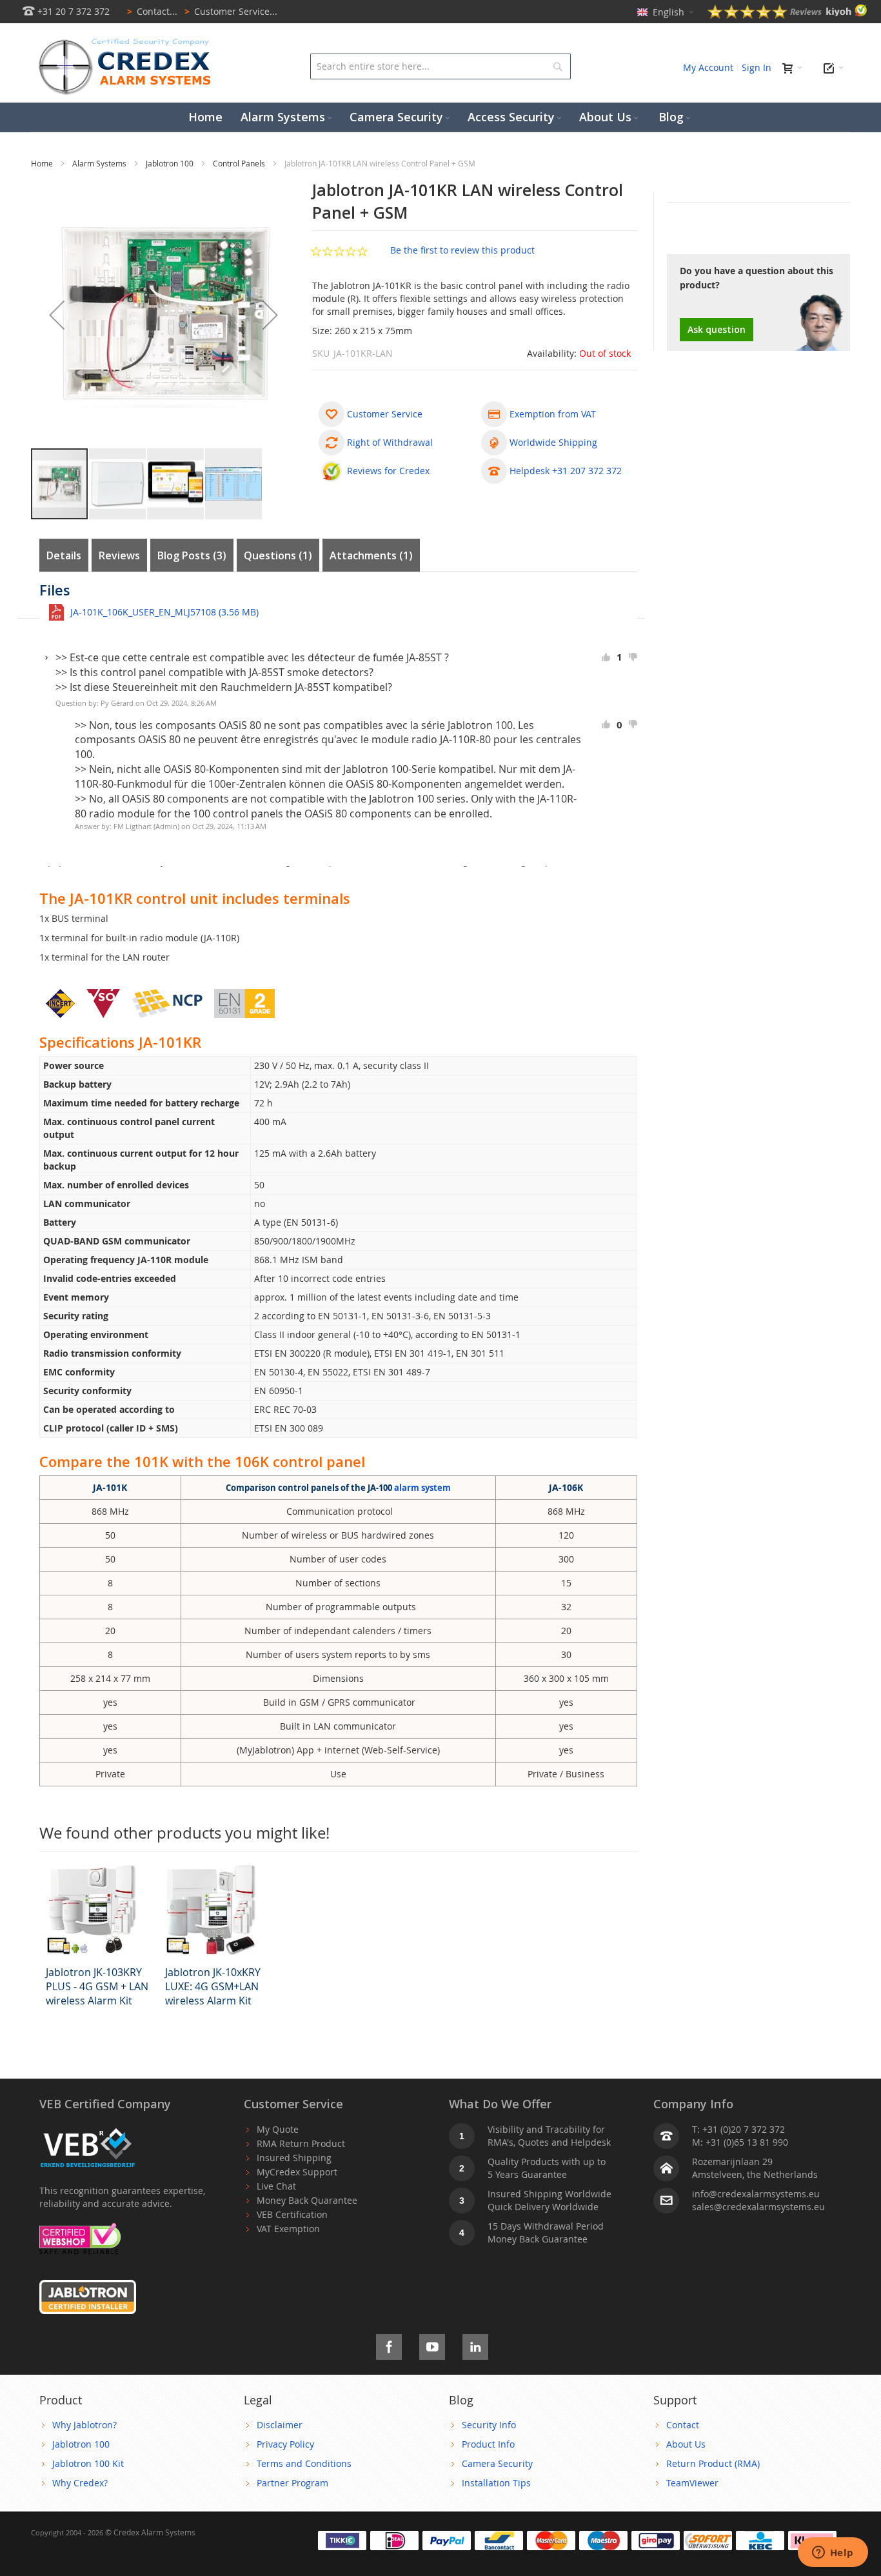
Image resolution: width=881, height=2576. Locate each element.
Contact (683, 2425)
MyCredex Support (297, 2172)
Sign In (757, 67)
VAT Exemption (288, 2229)
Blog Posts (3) (192, 555)
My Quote (278, 2129)
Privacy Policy (285, 2444)
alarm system (422, 1488)
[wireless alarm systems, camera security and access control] (128, 42)
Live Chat (276, 2186)
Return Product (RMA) (713, 2463)
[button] (57, 315)
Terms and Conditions (304, 2463)
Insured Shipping (294, 2158)
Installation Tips (496, 2483)
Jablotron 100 (171, 163)
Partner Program (292, 2483)
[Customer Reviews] (787, 15)
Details (64, 555)
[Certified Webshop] (80, 2229)
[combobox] (440, 66)
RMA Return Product (301, 2143)
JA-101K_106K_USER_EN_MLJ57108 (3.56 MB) (164, 612)
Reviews (119, 555)
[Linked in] (475, 2345)
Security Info (489, 2425)
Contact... (152, 11)
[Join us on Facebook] (389, 2345)
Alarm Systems (100, 163)
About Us (686, 2444)
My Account (708, 67)
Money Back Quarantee (307, 2200)
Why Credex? (80, 2483)
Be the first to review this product (462, 250)
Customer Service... (231, 11)
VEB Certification (292, 2214)
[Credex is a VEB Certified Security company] (88, 2129)
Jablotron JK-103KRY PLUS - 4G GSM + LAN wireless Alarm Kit (97, 1986)
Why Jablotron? (84, 2425)
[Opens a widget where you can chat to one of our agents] (833, 2553)
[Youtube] (432, 2345)
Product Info (488, 2444)
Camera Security (497, 2463)
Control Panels (240, 163)
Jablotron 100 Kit (88, 2463)
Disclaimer (280, 2425)
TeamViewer (692, 2483)
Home (43, 163)
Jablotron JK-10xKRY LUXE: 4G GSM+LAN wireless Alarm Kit (213, 1986)
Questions (276, 555)
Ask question (717, 329)
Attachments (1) (371, 555)
